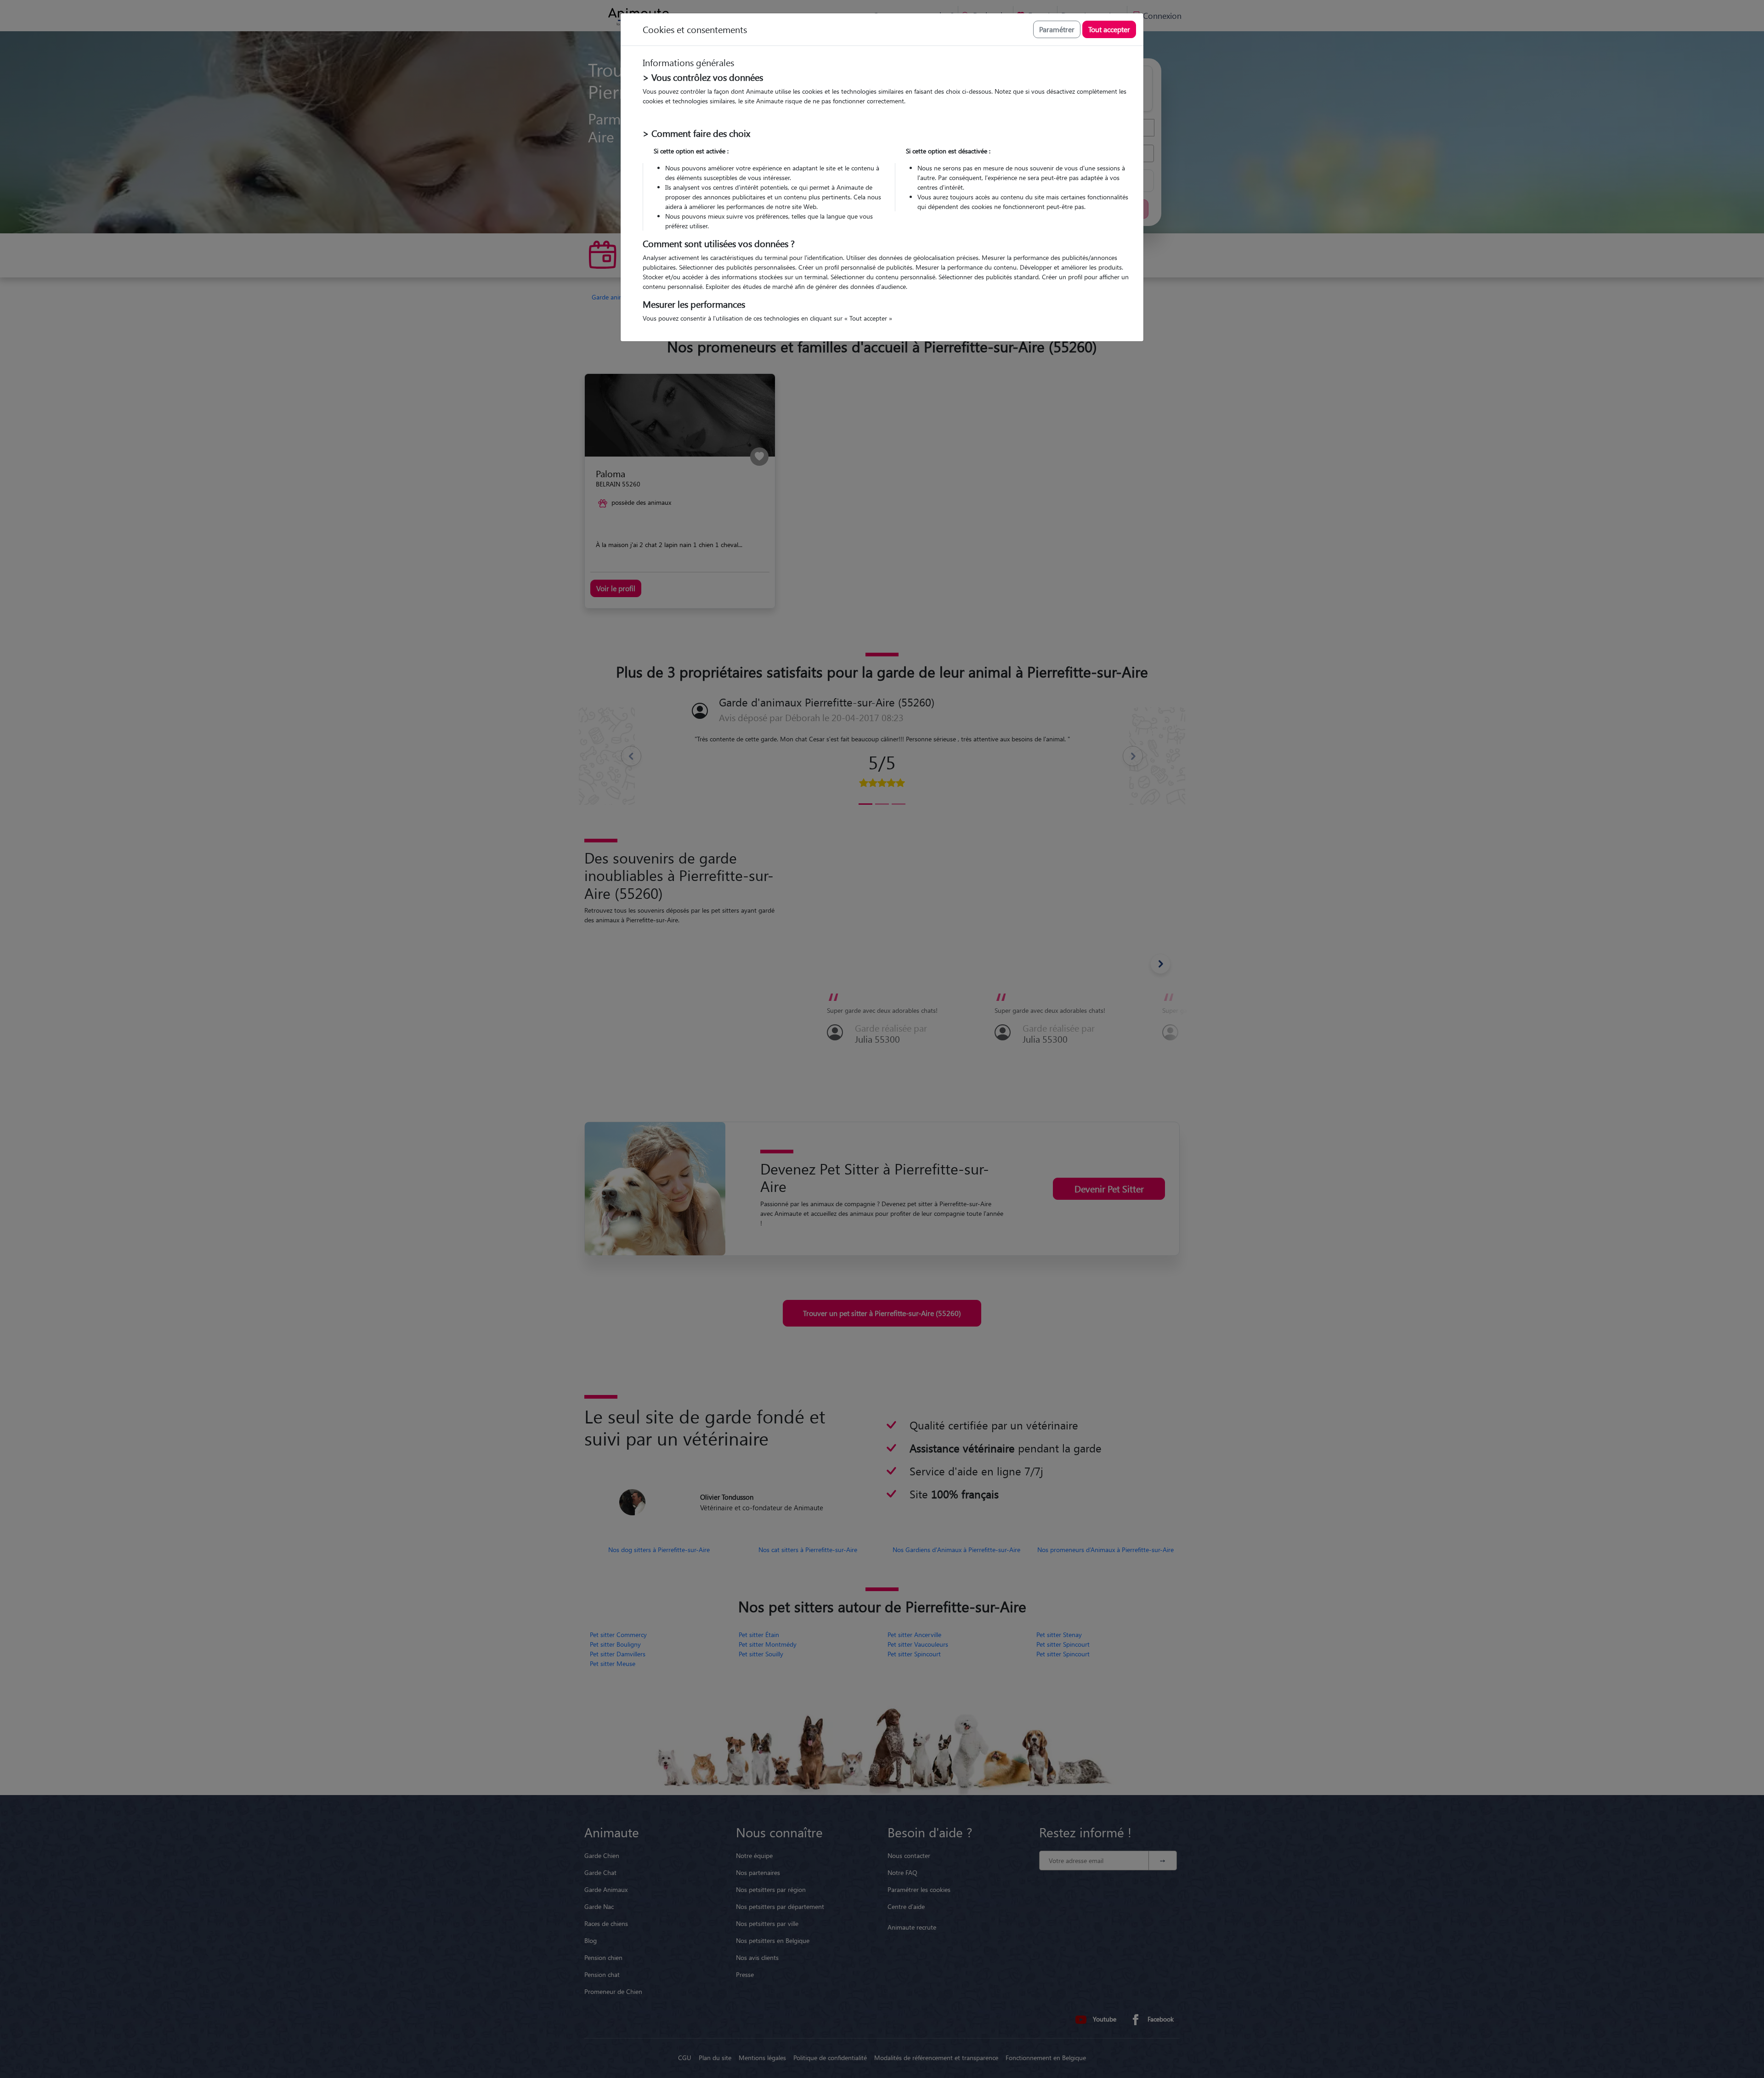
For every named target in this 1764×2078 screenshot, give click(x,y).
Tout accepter (1109, 29)
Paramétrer (1057, 29)
